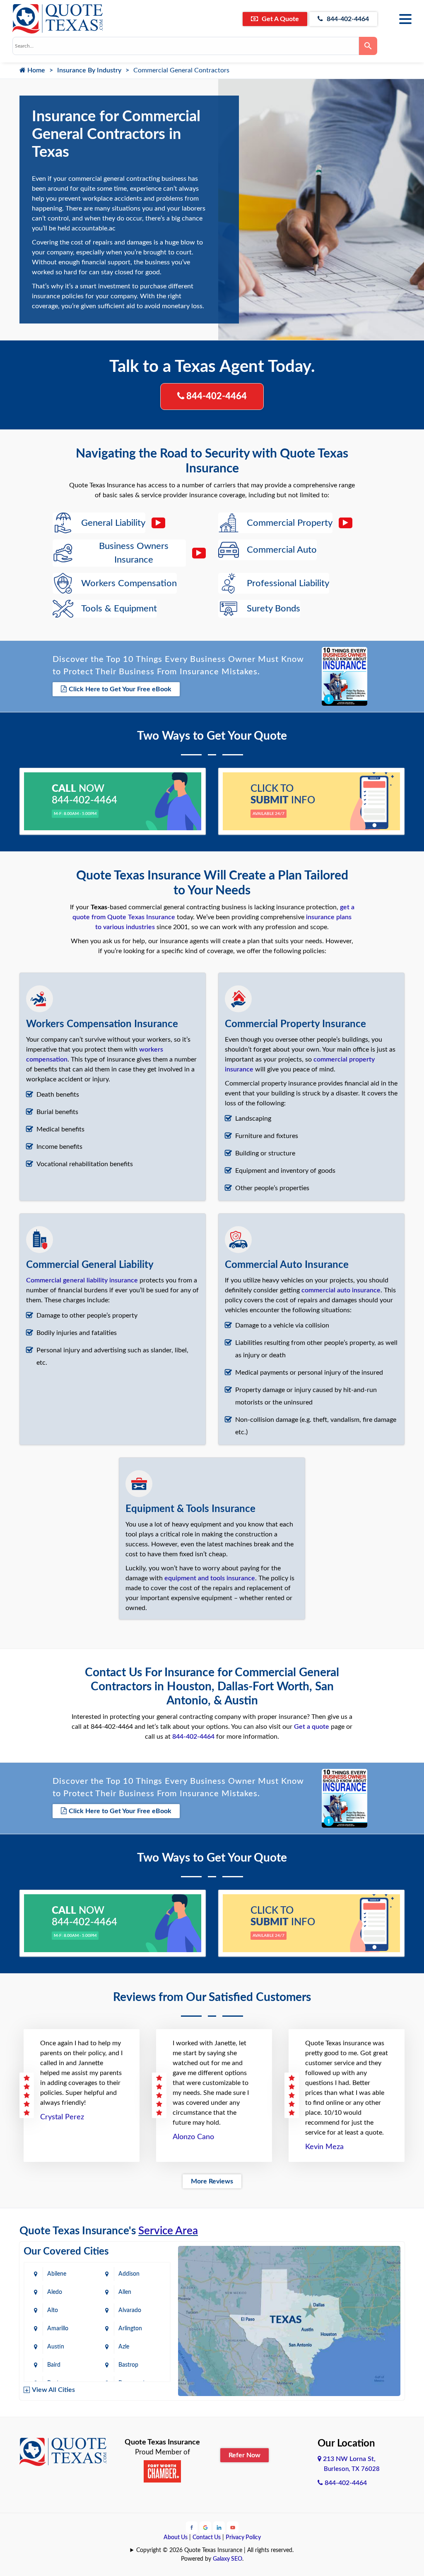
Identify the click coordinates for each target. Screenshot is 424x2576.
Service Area (168, 2231)
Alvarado (130, 2310)
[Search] (368, 46)
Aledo (55, 2292)
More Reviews (212, 2181)
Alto (53, 2310)
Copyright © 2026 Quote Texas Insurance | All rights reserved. (215, 2550)
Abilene (57, 2274)
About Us (176, 2538)
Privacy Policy (243, 2538)
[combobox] (186, 46)
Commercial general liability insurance (82, 1280)
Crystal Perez (62, 2117)
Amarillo (58, 2329)
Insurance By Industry (89, 70)
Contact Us (207, 2538)
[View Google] (205, 2527)
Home (35, 70)
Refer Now (245, 2455)
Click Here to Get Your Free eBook (120, 689)
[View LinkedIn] (219, 2527)
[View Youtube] (233, 2527)
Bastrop (128, 2365)
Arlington (130, 2329)
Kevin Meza (324, 2147)
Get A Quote (279, 19)
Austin (56, 2347)
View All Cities (53, 2390)
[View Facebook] (192, 2527)
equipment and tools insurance (210, 1578)
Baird (54, 2365)
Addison (129, 2274)
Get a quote (312, 1727)
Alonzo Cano (193, 2137)
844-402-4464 (347, 19)
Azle (124, 2347)
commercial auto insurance (341, 1290)
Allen (125, 2292)
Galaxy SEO (228, 2559)
